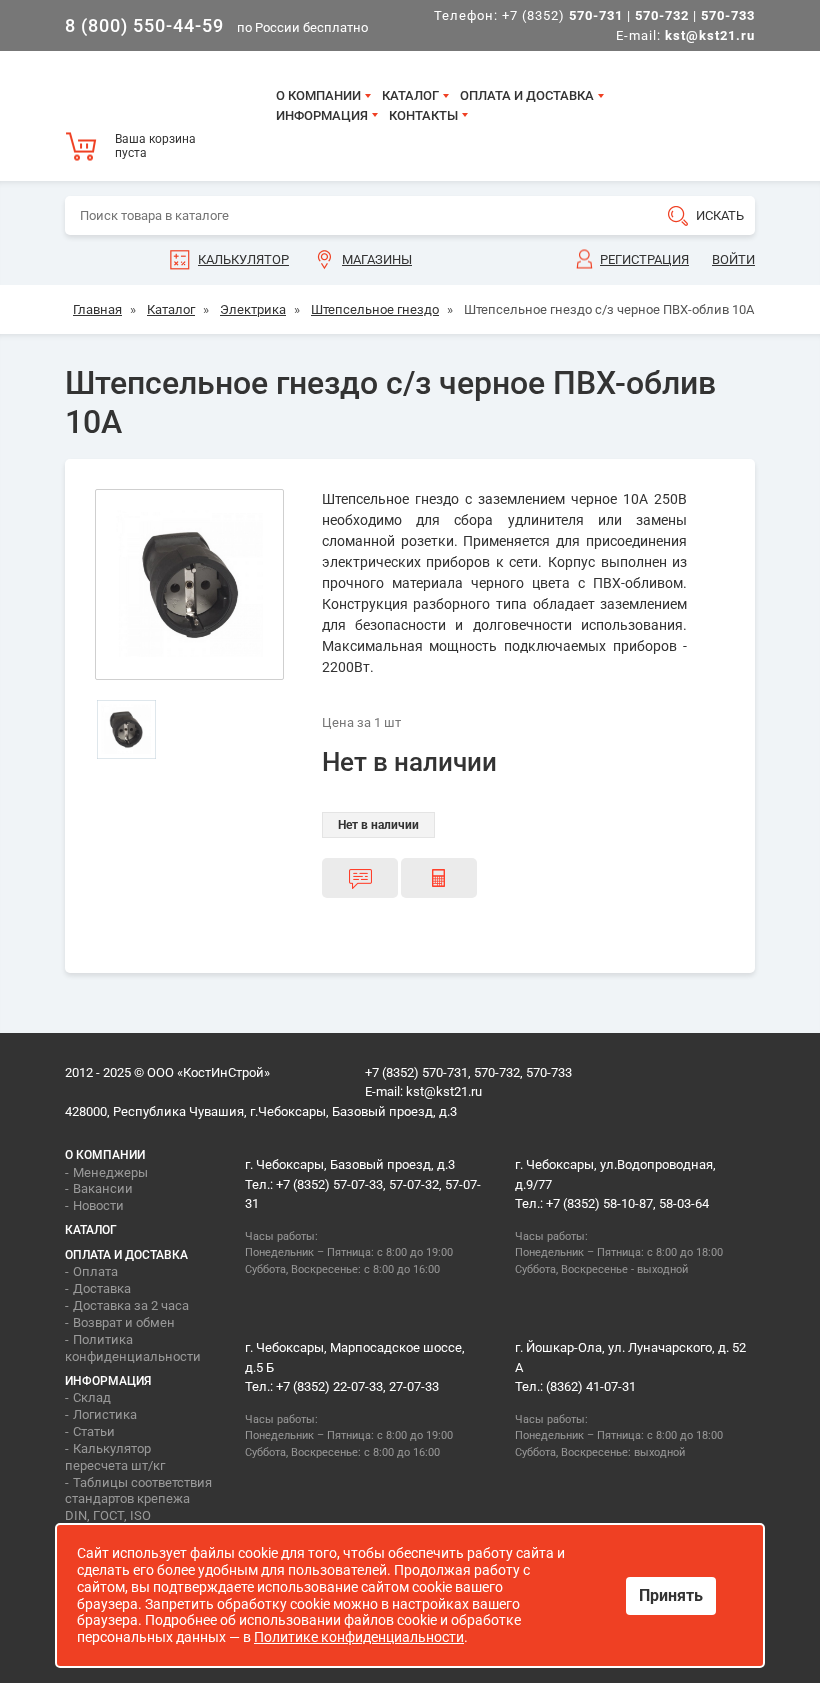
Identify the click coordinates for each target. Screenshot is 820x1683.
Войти (733, 259)
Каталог (410, 95)
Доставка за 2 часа (131, 1305)
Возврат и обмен (124, 1322)
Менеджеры (110, 1172)
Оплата (95, 1271)
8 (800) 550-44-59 (144, 25)
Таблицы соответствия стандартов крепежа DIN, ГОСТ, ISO (138, 1499)
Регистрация (644, 259)
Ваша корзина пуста (155, 146)
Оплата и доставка (527, 95)
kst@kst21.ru (444, 1091)
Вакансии (103, 1188)
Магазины (377, 259)
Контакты (423, 115)
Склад (92, 1397)
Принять (671, 1595)
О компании (318, 95)
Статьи (94, 1431)
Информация (322, 115)
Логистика (105, 1414)
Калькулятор (243, 259)
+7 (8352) (562, 15)
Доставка (102, 1288)
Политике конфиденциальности (359, 1637)
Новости (98, 1205)
